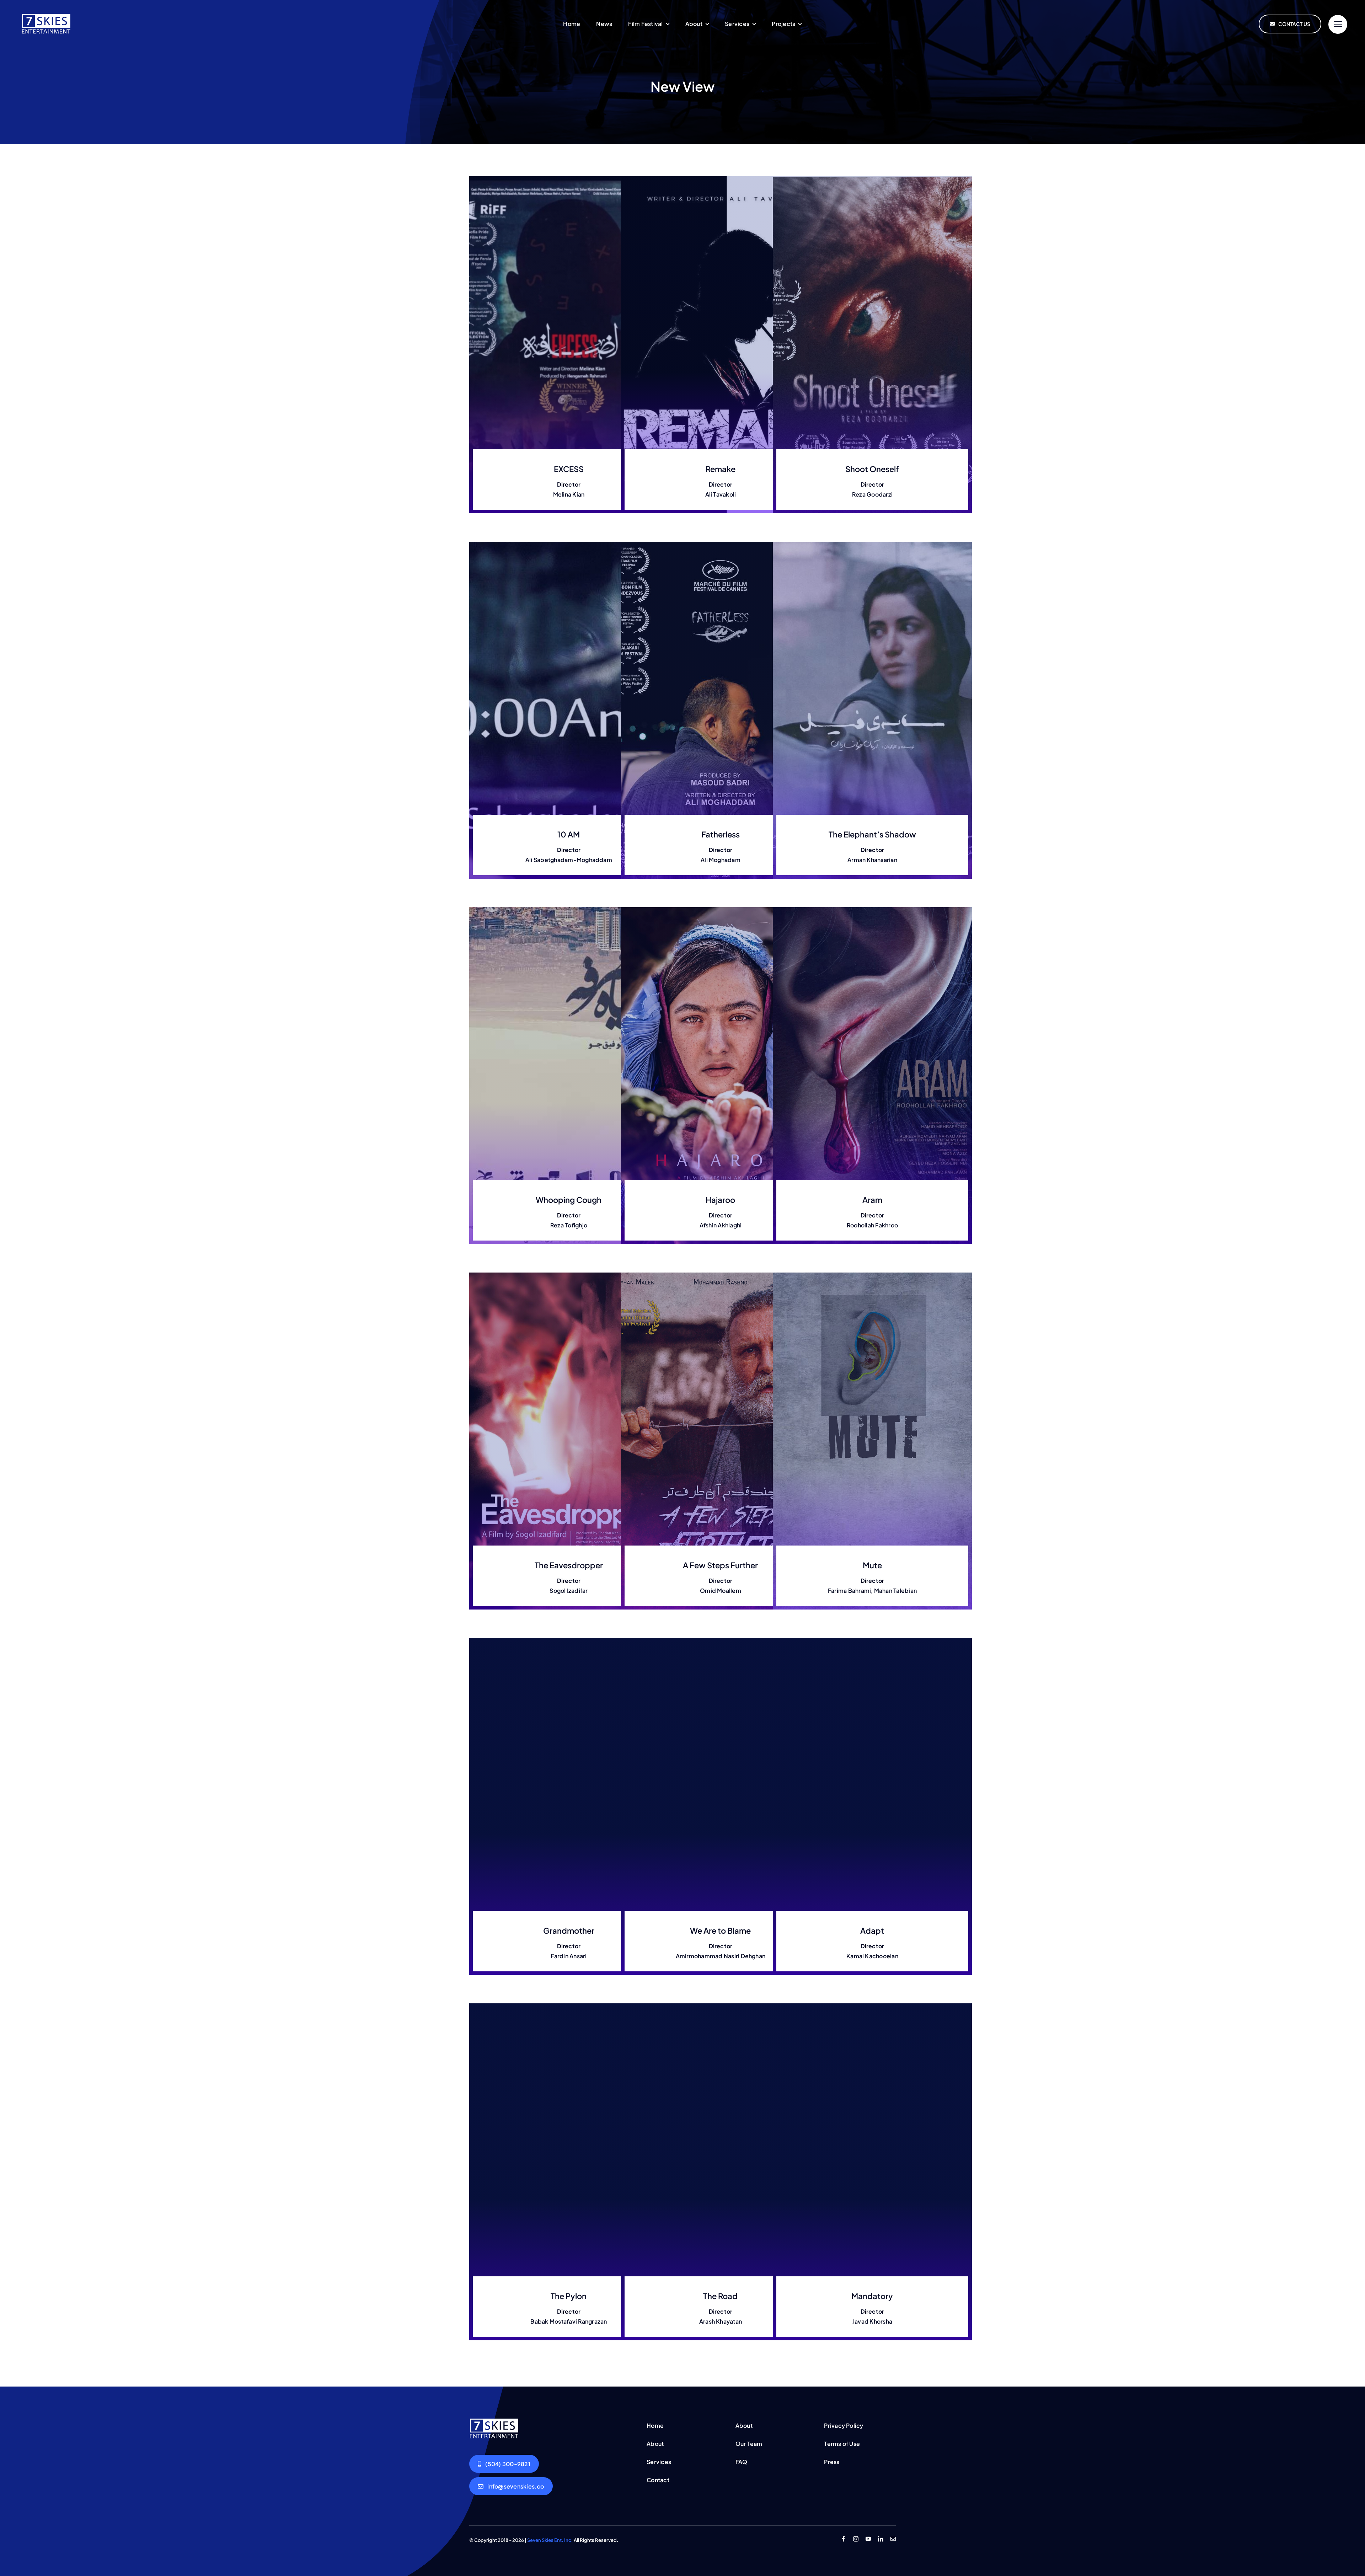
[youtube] (868, 2539)
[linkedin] (881, 2539)
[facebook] (843, 2539)
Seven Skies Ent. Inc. (550, 2540)
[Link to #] (1338, 24)
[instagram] (856, 2539)
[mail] (893, 2539)
